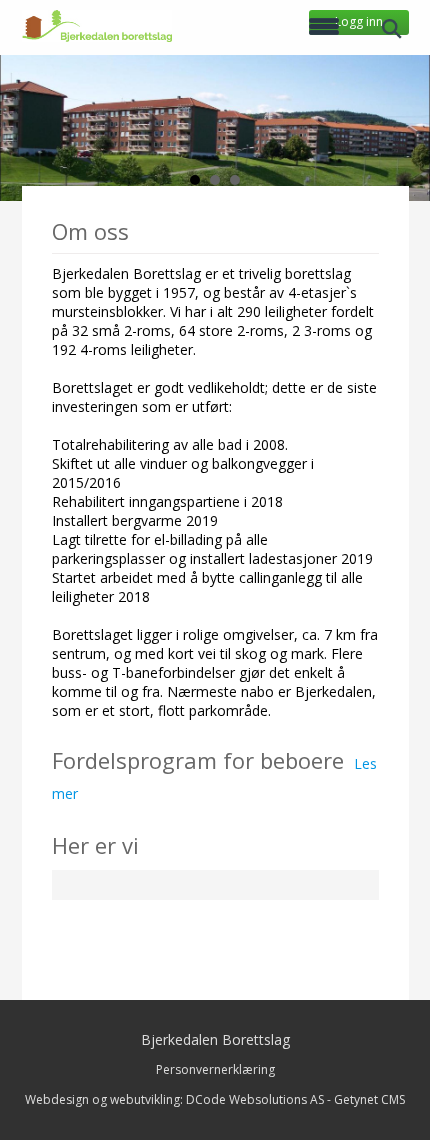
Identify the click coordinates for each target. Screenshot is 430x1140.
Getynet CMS (369, 1099)
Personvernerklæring (215, 1069)
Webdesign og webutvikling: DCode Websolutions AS (174, 1099)
